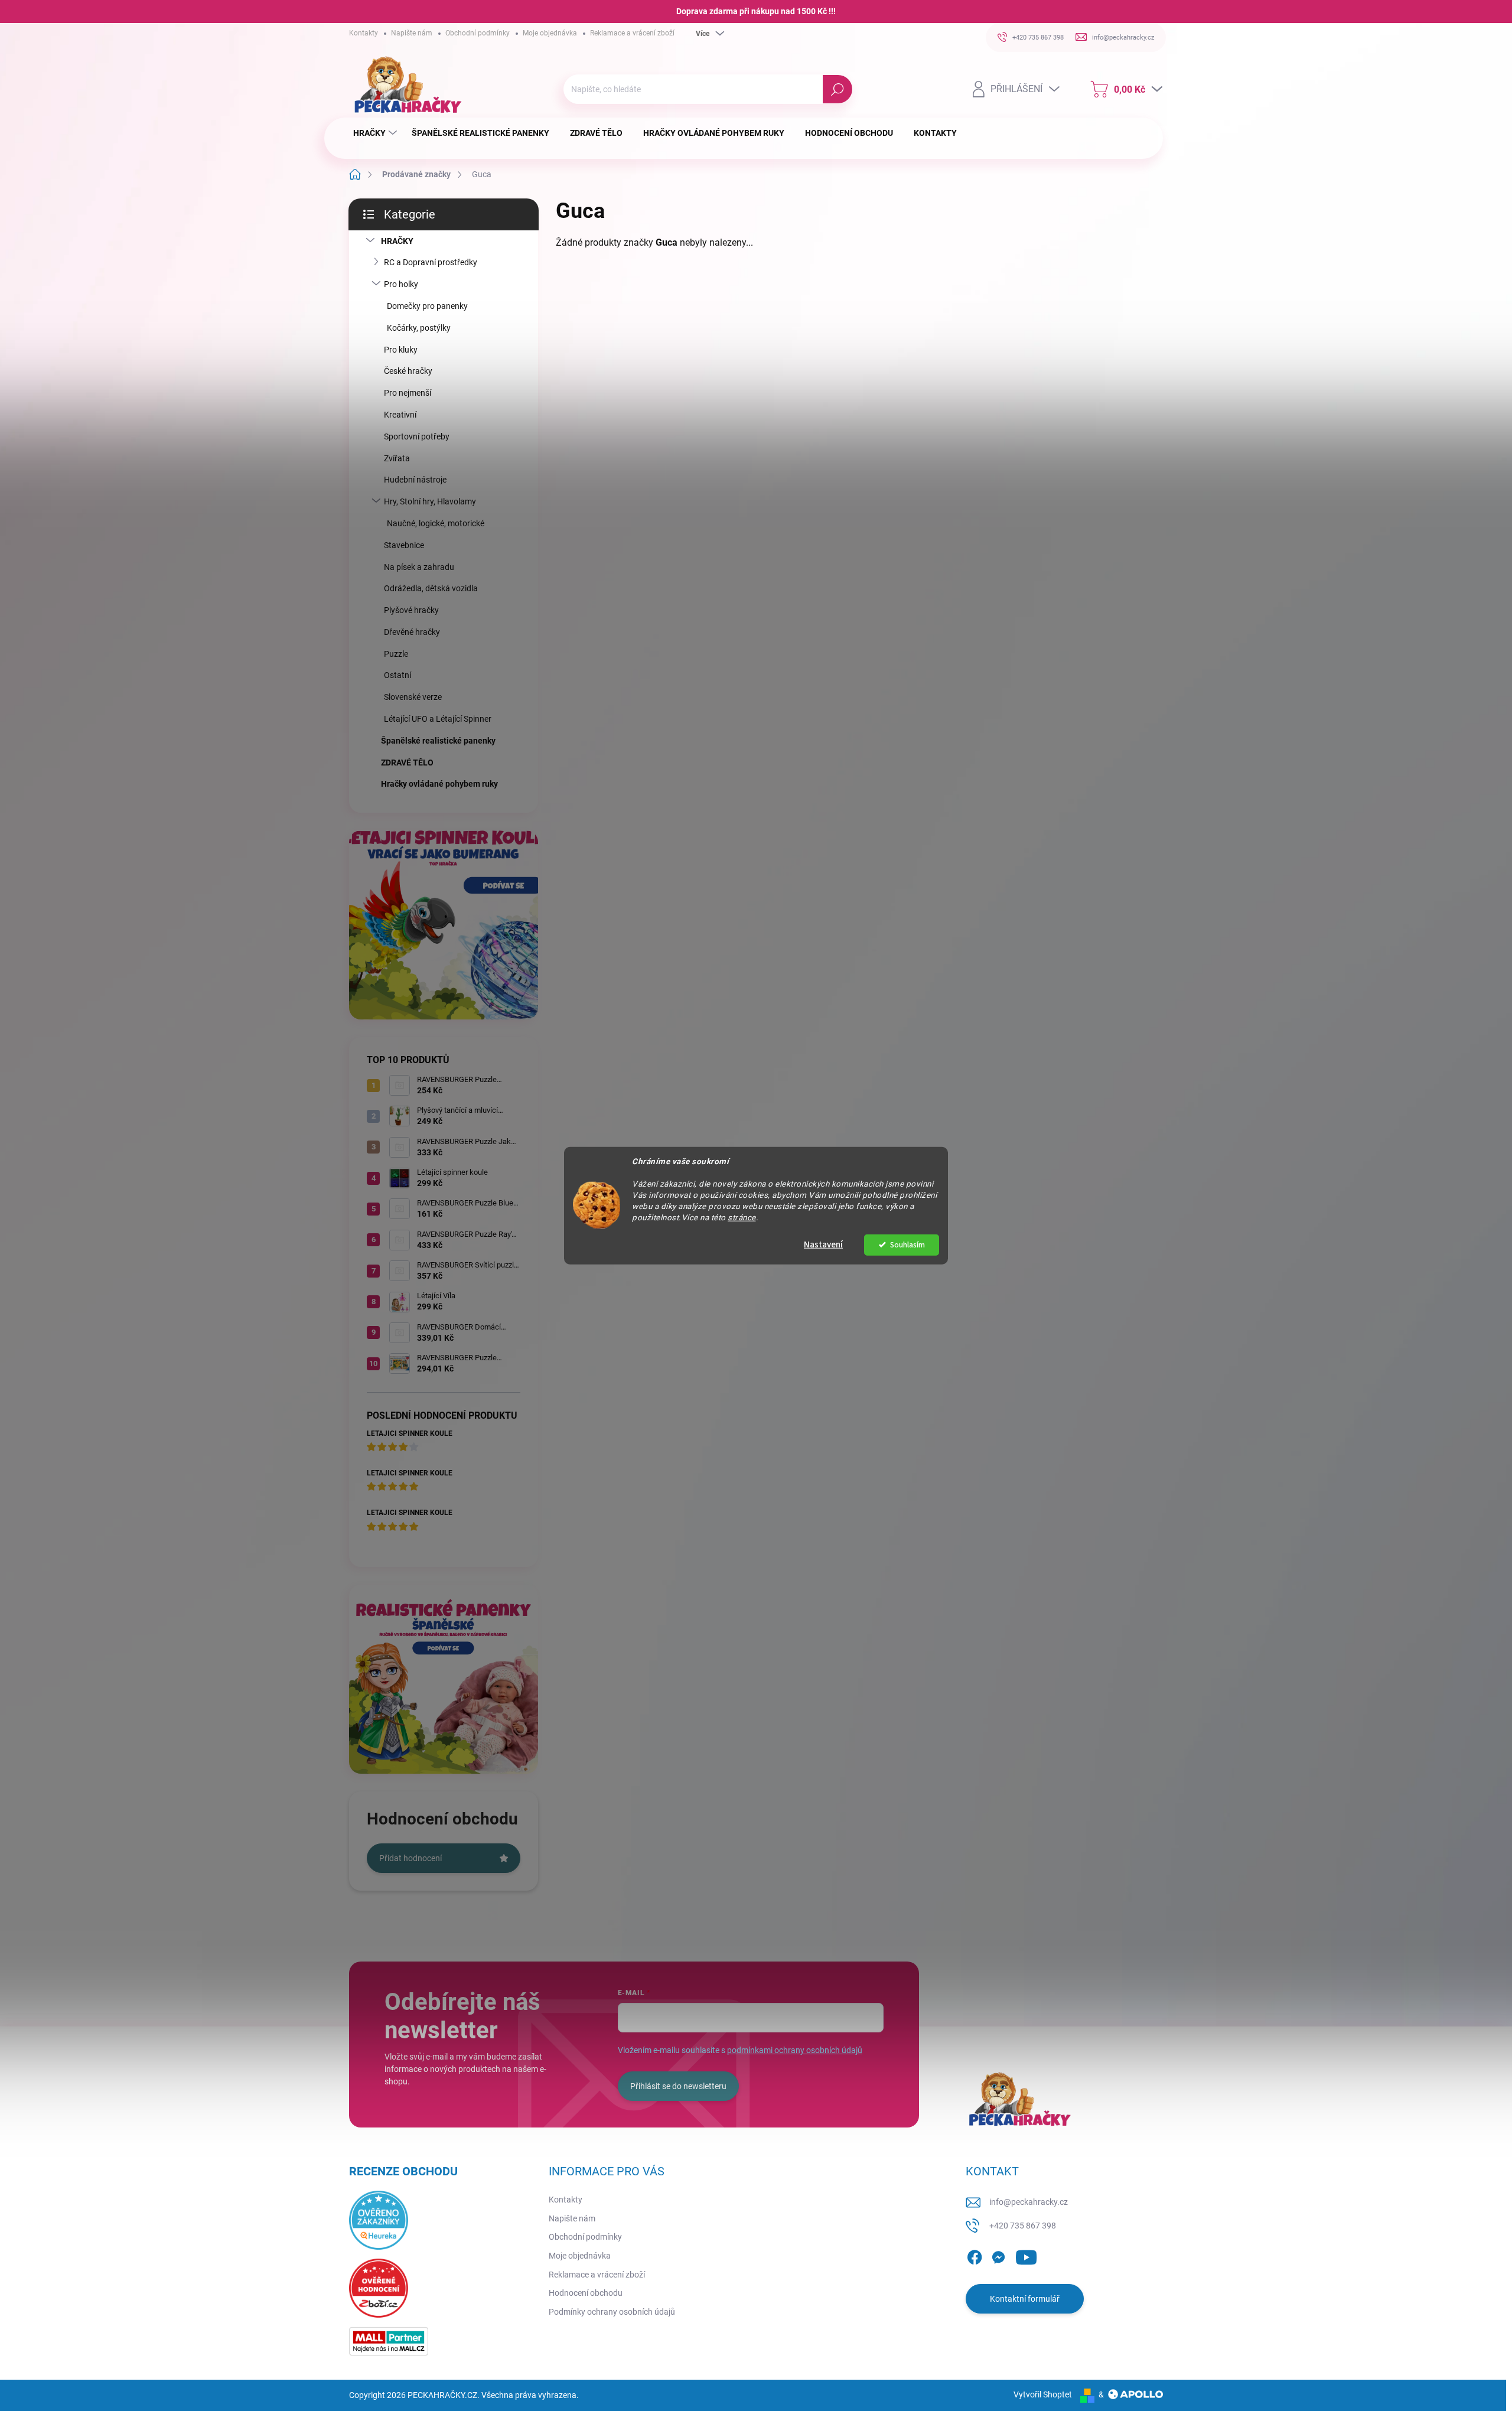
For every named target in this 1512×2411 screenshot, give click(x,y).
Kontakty (364, 33)
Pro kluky (401, 350)
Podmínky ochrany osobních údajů (612, 2312)
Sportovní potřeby (417, 436)
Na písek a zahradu (419, 567)
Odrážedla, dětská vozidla (431, 588)
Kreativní (400, 415)
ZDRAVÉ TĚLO (407, 763)
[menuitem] (377, 133)
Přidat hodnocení (410, 1858)
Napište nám (412, 33)
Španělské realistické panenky (438, 741)
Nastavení (823, 1244)
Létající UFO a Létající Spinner (438, 719)
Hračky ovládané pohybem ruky (439, 784)
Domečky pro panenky (427, 306)
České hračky (408, 371)
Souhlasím (907, 1244)
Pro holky (401, 284)
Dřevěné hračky (412, 632)
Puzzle (396, 654)
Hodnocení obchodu (586, 2293)
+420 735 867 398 (1023, 2226)
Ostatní (397, 675)
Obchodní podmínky (478, 33)
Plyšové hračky (411, 610)
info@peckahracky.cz (1029, 2202)
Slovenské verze (413, 697)
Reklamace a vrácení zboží (632, 33)
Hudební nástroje (415, 480)
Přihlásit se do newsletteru (678, 2086)
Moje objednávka (550, 33)
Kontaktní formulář (1025, 2299)
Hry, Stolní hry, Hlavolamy (430, 501)
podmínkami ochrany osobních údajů (795, 2050)
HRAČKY (397, 241)
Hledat (837, 89)
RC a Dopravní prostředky (431, 262)
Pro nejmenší (408, 393)
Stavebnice (404, 545)
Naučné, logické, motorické (436, 523)
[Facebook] (975, 2255)
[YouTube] (1026, 2255)
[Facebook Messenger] (998, 2255)
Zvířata (397, 458)
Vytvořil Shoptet (1043, 2394)
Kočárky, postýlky (419, 328)
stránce (742, 1217)
